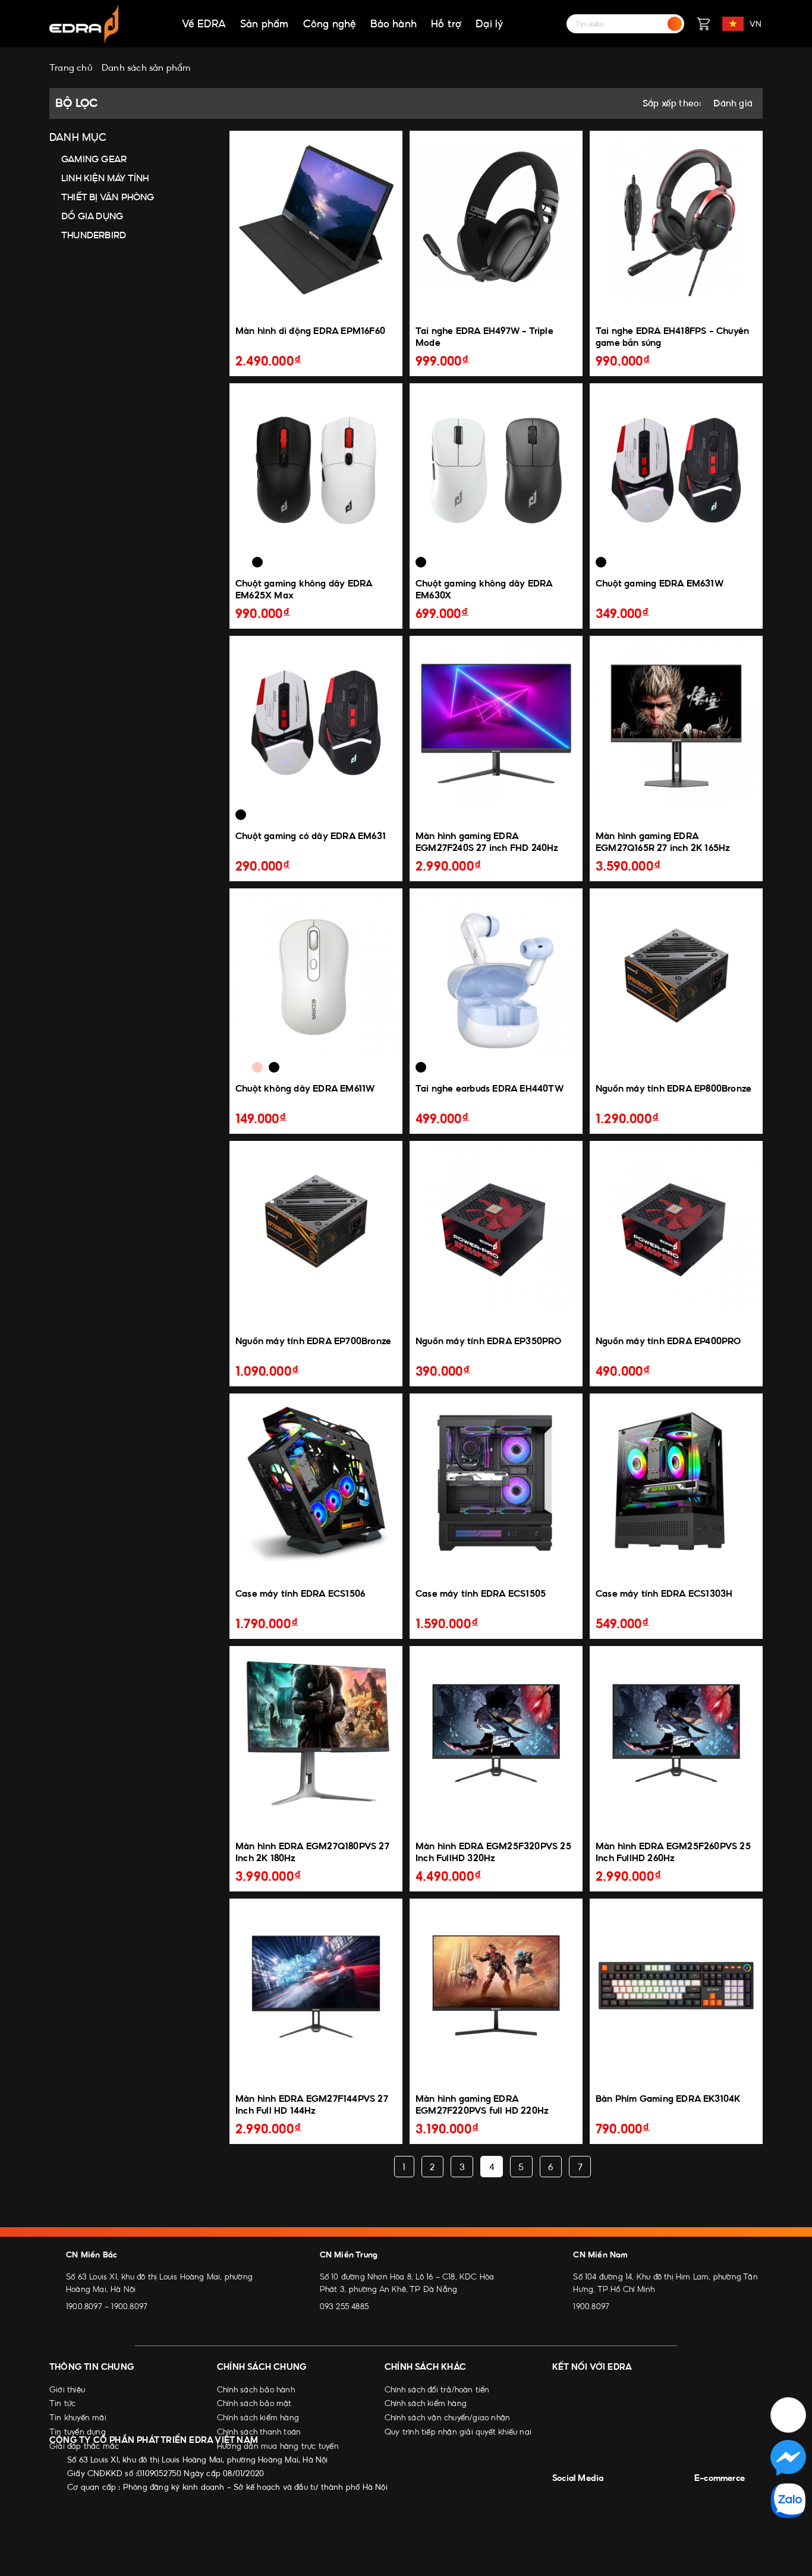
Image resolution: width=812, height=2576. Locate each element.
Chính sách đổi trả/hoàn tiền (437, 2389)
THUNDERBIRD (94, 235)
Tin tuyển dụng (78, 2432)
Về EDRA (204, 24)
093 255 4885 (344, 2306)
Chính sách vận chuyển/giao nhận (447, 2417)
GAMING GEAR (94, 159)
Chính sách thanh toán (259, 2432)
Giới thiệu (67, 2389)
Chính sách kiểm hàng (258, 2417)
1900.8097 (84, 2306)
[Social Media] (562, 2497)
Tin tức (62, 2403)
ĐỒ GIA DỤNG (92, 216)
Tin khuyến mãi (78, 2417)
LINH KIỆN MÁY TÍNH (105, 178)
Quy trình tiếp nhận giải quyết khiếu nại (458, 2432)
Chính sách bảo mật (254, 2403)
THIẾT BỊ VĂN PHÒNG (108, 197)
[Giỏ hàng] (703, 24)
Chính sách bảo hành (256, 2389)
